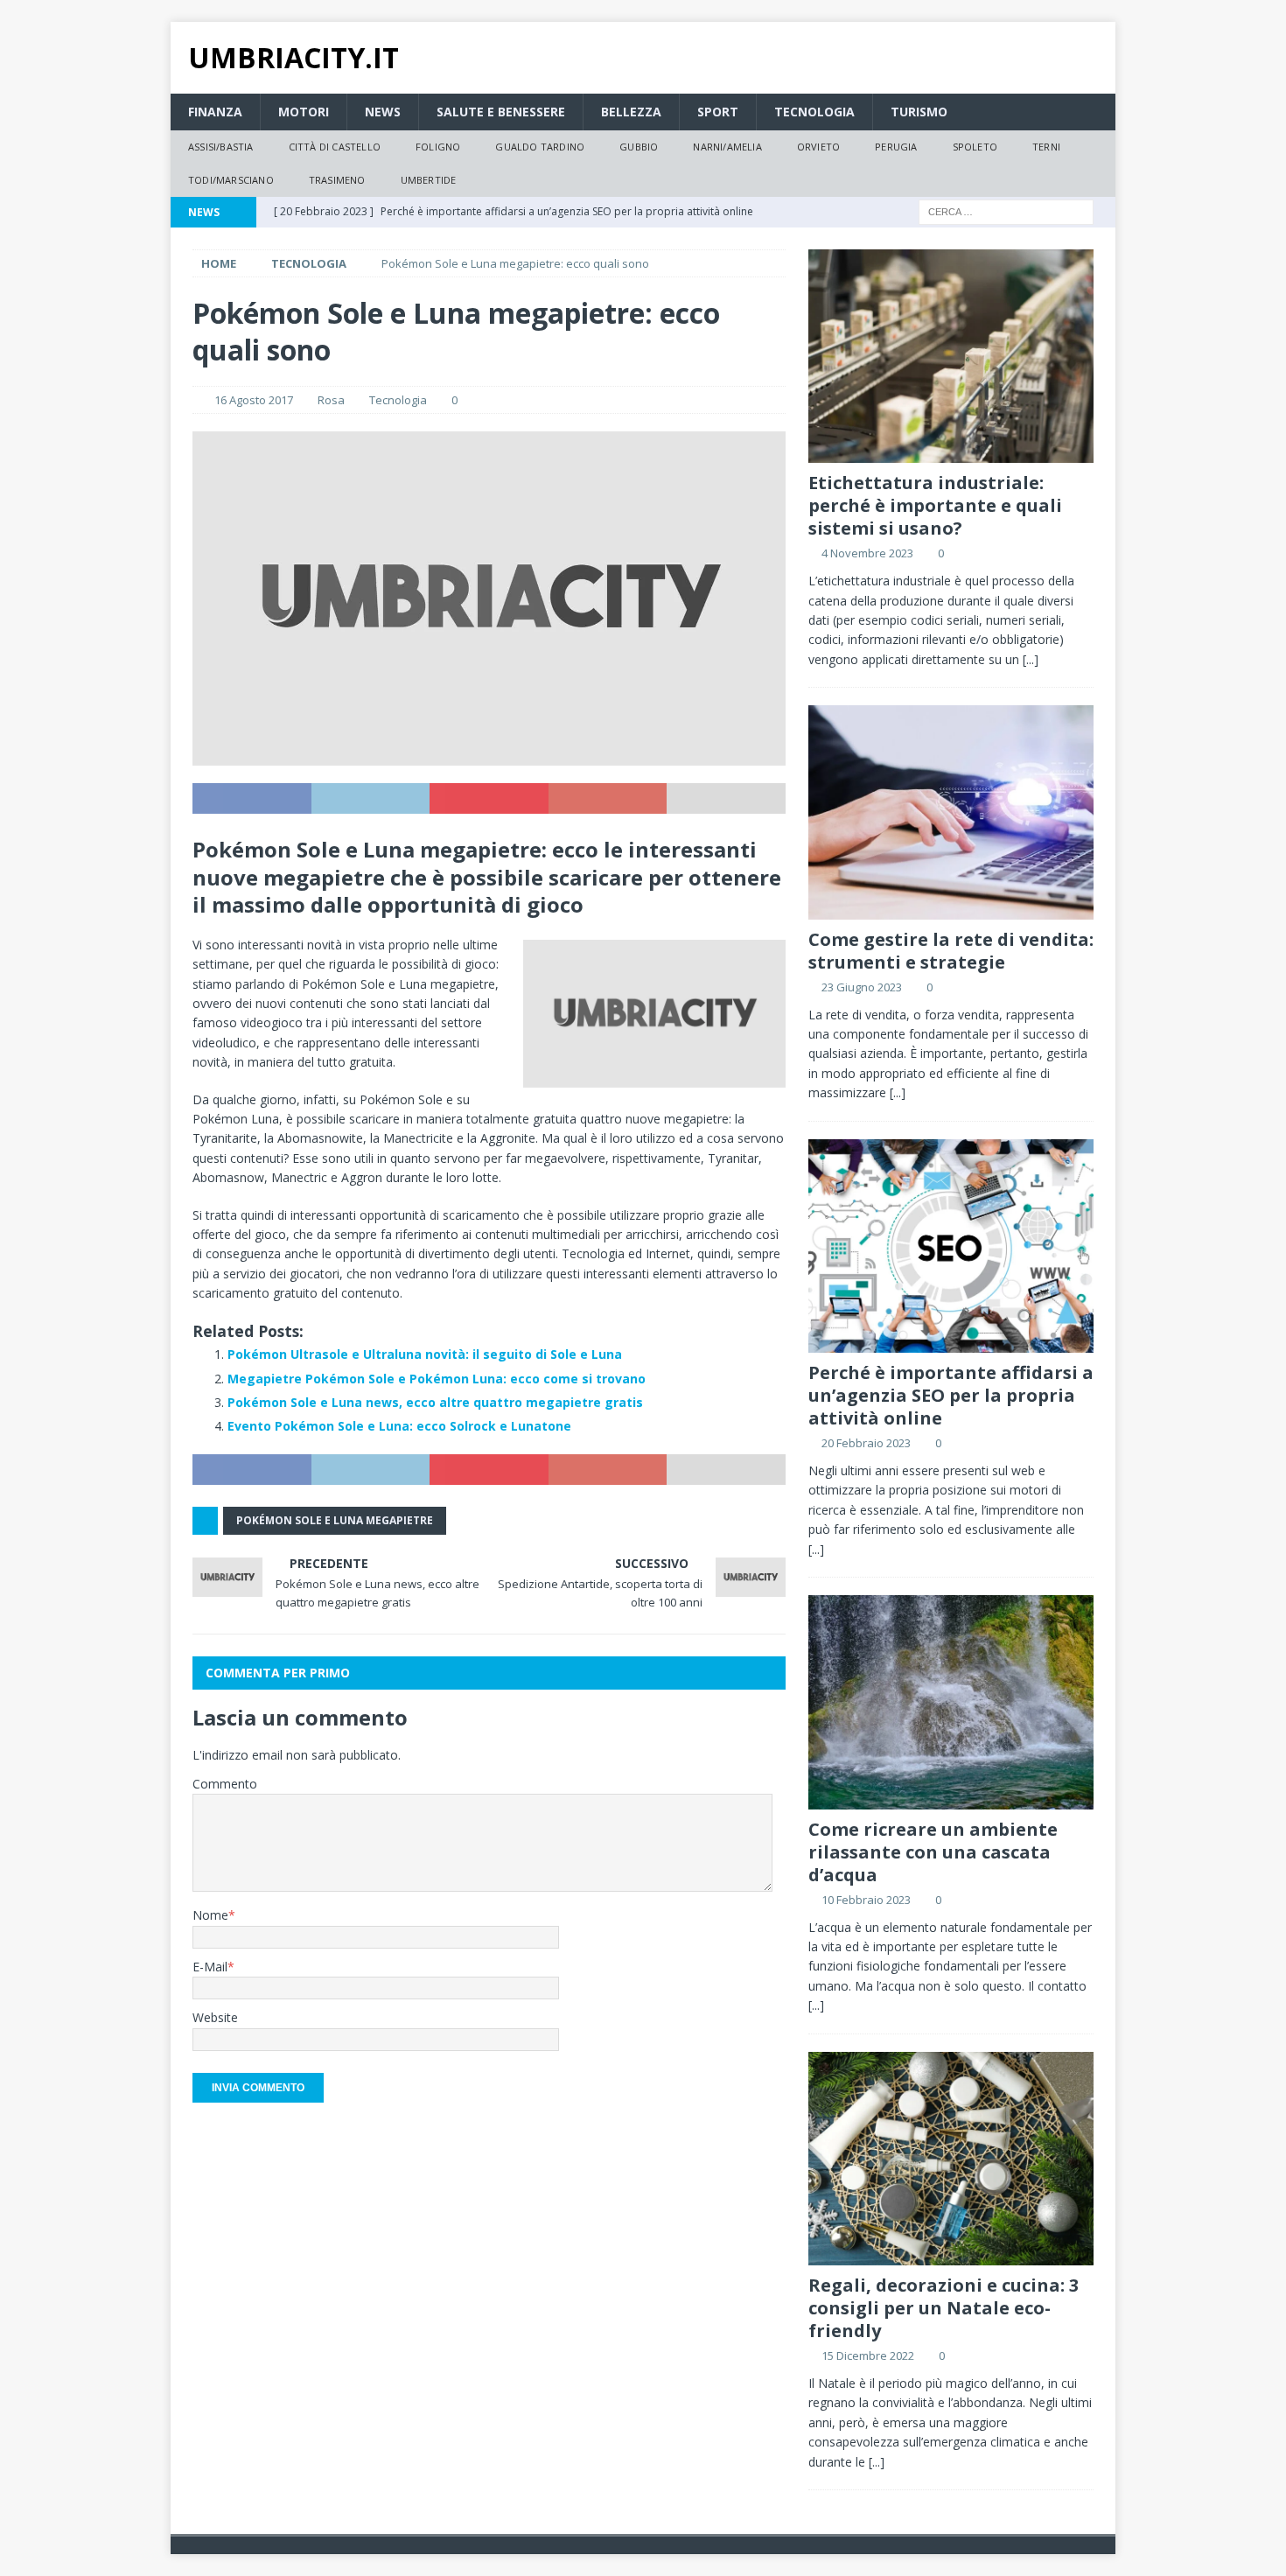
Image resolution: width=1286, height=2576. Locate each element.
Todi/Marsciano (231, 180)
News (383, 112)
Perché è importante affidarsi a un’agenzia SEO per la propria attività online (951, 1395)
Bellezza (631, 112)
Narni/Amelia (727, 147)
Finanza (215, 112)
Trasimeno (337, 180)
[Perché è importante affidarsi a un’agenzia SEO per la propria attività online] (951, 1246)
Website (215, 2017)
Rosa (331, 400)
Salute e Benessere (501, 112)
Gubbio (639, 147)
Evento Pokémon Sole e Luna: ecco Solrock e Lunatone (399, 1426)
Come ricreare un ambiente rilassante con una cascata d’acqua (933, 1852)
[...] (1031, 659)
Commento (225, 1784)
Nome (210, 1915)
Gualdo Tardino (540, 147)
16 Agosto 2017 (254, 400)
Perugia (896, 147)
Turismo (919, 112)
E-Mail (210, 1967)
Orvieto (818, 147)
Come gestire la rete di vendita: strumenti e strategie (951, 951)
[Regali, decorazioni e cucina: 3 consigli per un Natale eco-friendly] (951, 2159)
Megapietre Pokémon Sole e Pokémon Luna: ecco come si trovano (437, 1379)
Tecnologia (814, 112)
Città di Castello (335, 147)
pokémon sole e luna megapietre (335, 1520)
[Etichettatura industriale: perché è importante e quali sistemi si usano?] (951, 357)
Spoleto (975, 147)
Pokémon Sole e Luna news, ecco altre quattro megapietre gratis (435, 1402)
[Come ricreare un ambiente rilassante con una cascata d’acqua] (951, 1702)
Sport (718, 112)
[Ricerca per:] (1006, 210)
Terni (1046, 147)
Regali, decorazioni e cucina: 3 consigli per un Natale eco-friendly (944, 2308)
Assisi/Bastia (221, 147)
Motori (304, 112)
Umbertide (429, 180)
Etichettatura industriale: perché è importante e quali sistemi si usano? (935, 505)
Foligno (438, 147)
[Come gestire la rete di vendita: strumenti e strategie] (951, 812)
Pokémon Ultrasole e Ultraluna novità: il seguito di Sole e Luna (425, 1354)
